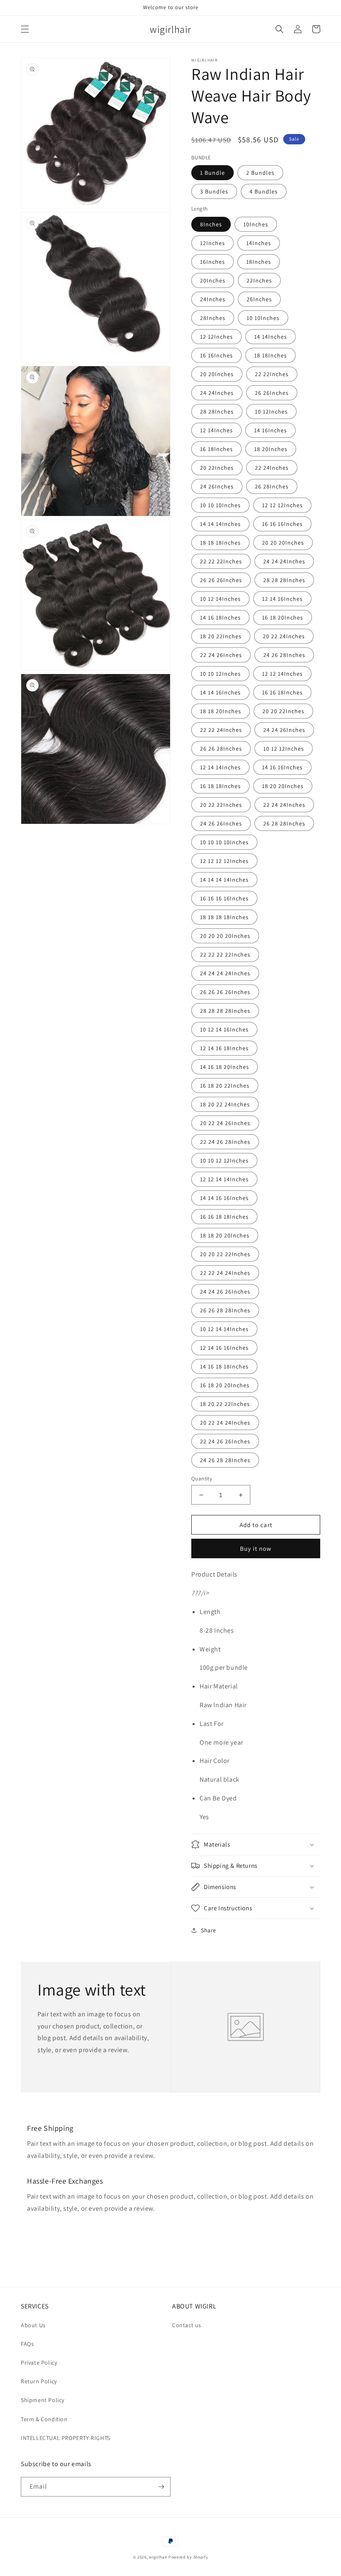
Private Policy (39, 2363)
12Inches (213, 243)
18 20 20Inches (283, 786)
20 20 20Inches (283, 543)
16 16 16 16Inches (224, 898)
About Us (33, 2325)
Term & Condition (44, 2419)
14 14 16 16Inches (224, 1198)
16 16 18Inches (282, 692)
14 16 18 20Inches (225, 1067)
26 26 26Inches (221, 580)
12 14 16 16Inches (224, 1348)
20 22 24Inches (284, 636)
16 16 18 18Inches (224, 1217)
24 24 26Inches (284, 730)
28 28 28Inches (284, 580)
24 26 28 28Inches (225, 1460)
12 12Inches (216, 337)
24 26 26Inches (221, 823)
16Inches (213, 262)
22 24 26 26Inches (225, 1441)
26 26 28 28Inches (225, 1310)
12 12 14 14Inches (224, 1179)
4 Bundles (264, 191)
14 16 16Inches (282, 767)
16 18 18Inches (220, 786)
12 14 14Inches (220, 767)
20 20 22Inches (283, 711)
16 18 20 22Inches (225, 1086)
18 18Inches (271, 355)
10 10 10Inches (220, 505)
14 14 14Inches (220, 524)
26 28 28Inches (284, 823)
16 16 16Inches (282, 524)
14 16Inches (271, 430)
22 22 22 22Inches (225, 955)
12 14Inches (216, 430)
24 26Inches (217, 486)
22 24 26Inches (221, 655)
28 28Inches (217, 412)
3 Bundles (214, 191)
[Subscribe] (161, 2487)
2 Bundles (260, 173)
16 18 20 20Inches (225, 1385)
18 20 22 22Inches (225, 1404)
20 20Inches (217, 374)
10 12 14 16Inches (224, 1029)
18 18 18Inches (220, 543)
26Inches (259, 299)
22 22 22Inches (221, 561)
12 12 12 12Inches (224, 861)
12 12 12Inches (282, 505)
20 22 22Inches (221, 805)
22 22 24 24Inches (225, 1273)
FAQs (27, 2344)
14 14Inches (271, 337)
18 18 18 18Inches (224, 917)
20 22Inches (217, 468)
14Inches (259, 243)
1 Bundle (213, 173)
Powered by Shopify (188, 2557)
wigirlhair (158, 2557)
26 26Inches (272, 393)
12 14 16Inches (282, 599)
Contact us (187, 2325)
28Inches (213, 318)
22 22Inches (272, 374)
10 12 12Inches (284, 749)
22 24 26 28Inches (225, 1142)
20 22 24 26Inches (225, 1123)
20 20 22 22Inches (225, 1254)
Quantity (202, 1479)
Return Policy (39, 2381)
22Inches (259, 280)
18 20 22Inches (221, 636)
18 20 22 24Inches (225, 1104)
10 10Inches (263, 318)
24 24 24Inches (284, 561)
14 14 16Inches (220, 692)
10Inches (256, 224)
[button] (25, 29)
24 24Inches (217, 393)
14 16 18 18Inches (224, 1366)
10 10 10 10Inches (224, 842)
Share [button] (209, 1930)
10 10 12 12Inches (224, 1160)
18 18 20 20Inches (225, 1235)
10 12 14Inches (220, 599)
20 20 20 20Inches (225, 936)
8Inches (211, 224)
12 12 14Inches (282, 674)
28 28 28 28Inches (225, 1011)
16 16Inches (216, 355)
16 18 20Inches (283, 617)
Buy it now (256, 1548)
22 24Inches (272, 468)
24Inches (213, 299)
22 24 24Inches (284, 805)
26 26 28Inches (221, 749)
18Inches (259, 262)
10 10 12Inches (220, 674)
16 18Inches (216, 449)
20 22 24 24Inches (225, 1423)
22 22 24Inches (221, 730)
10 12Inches (271, 412)
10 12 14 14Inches (224, 1329)
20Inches (213, 280)
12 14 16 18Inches (224, 1048)
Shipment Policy (43, 2400)
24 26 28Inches (284, 655)
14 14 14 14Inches (224, 880)
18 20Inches (271, 449)
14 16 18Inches (220, 617)
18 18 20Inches (221, 711)
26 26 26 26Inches (225, 992)
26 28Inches (272, 486)
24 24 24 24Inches (225, 973)
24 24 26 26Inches (225, 1292)
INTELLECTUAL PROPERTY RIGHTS (65, 2438)
